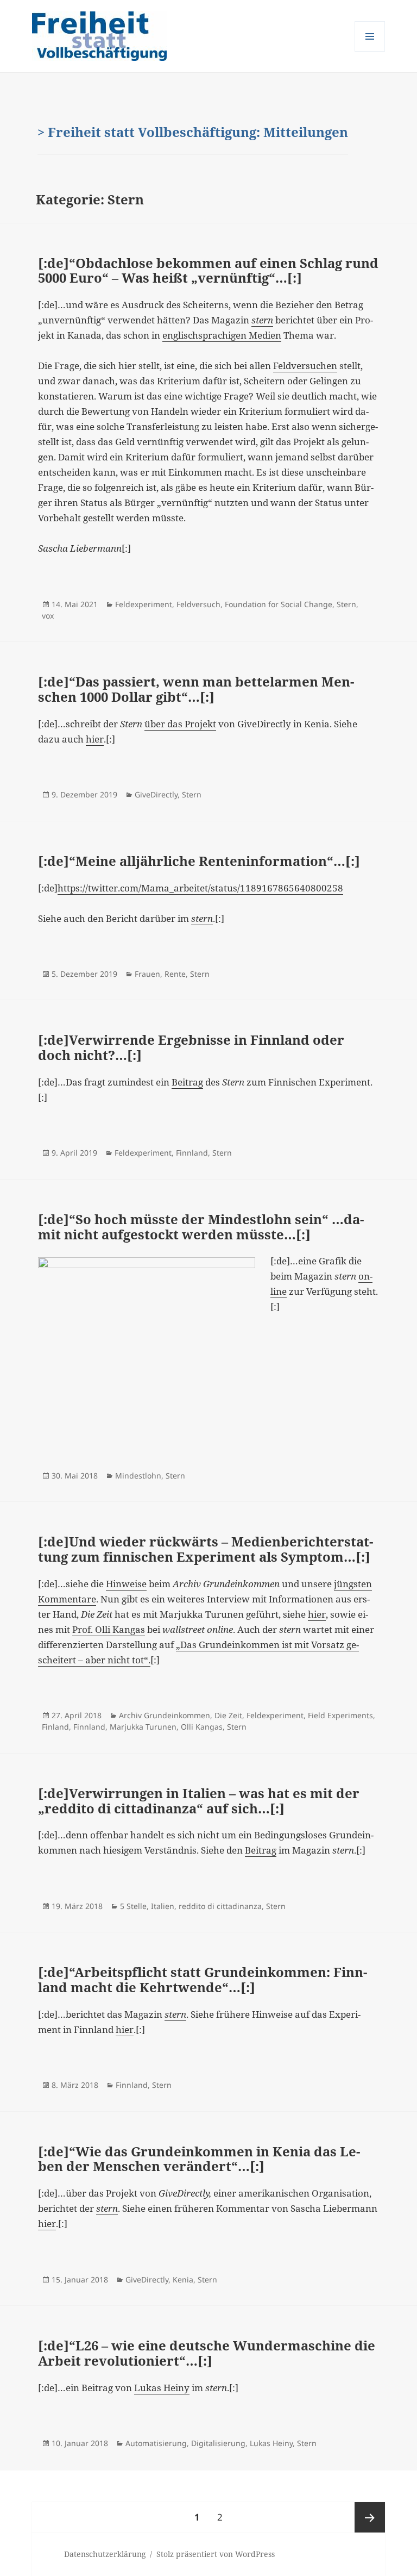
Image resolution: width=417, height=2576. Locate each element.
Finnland (192, 1153)
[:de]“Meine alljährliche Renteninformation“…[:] (199, 861)
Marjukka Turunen (143, 1727)
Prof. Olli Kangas (109, 1629)
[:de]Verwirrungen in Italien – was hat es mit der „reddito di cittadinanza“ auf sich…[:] (199, 1801)
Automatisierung (156, 2443)
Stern (346, 604)
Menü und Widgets (370, 51)
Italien (163, 1906)
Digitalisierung (218, 2443)
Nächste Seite (370, 2517)
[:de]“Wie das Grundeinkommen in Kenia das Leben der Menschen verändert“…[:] (199, 2159)
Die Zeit (228, 1715)
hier (95, 739)
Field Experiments (340, 1715)
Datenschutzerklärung (105, 2554)
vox (48, 616)
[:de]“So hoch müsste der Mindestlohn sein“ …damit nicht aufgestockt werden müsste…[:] (201, 1227)
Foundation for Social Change (279, 604)
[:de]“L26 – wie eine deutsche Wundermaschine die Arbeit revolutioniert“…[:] (207, 2353)
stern (262, 320)
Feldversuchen (305, 366)
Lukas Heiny (162, 2388)
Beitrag (187, 1082)
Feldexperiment (144, 604)
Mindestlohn (138, 1476)
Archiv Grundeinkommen (165, 1715)
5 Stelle (133, 1906)
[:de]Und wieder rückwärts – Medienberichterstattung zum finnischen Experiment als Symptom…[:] (206, 1549)
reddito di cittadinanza (220, 1906)
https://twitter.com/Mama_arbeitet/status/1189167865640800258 (200, 888)
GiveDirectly (156, 794)
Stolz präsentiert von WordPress (216, 2554)
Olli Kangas (202, 1727)
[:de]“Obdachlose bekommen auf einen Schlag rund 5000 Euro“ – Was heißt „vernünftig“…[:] (208, 270)
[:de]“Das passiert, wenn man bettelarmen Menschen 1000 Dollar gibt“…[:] (196, 689)
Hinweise (126, 1584)
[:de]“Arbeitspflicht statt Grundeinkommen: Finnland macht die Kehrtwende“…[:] (203, 1979)
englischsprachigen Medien (222, 335)
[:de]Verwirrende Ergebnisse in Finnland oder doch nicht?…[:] (191, 1047)
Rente (175, 974)
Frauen (147, 974)
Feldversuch (198, 604)
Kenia (183, 2279)
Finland (55, 1727)
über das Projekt (180, 724)
